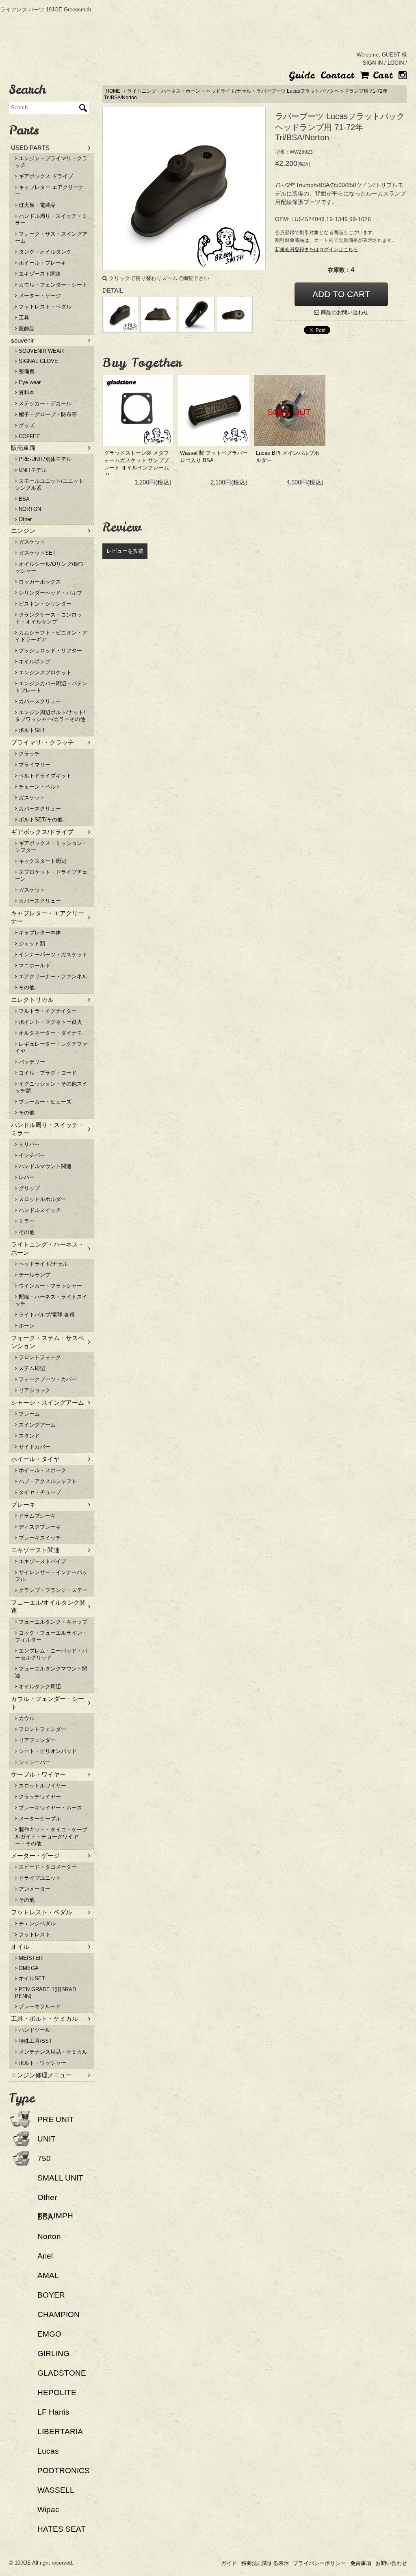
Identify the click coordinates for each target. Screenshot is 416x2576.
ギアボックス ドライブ (45, 176)
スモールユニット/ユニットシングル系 (49, 484)
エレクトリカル (32, 1000)
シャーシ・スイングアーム (48, 1402)
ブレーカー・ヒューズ (44, 1102)
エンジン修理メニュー (41, 2075)
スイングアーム (36, 1425)
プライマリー (34, 765)
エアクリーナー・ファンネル (52, 976)
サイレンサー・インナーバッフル (51, 1576)
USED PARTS (30, 148)
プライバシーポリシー (319, 2563)
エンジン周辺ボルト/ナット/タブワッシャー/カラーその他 (50, 716)
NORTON (29, 509)
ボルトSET (31, 730)
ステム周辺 (31, 1368)
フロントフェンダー (42, 1729)
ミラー (26, 1221)
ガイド (229, 2563)
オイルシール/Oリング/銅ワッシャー (50, 567)
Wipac (48, 2510)
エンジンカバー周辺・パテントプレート (51, 687)
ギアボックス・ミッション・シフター (51, 847)
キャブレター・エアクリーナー (48, 917)
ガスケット (31, 542)
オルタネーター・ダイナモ (50, 1033)
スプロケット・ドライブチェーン (51, 875)
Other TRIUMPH (55, 2207)
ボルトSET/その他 (40, 820)
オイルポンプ (34, 661)
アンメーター (34, 1889)
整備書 (26, 371)
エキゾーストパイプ (42, 1561)
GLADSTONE (62, 2373)
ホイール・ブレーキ (42, 263)
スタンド (28, 1436)
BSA (23, 499)
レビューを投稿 (125, 551)
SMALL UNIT (60, 2178)
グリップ (28, 1188)
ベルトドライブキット (44, 776)
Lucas (48, 2451)
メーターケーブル (39, 1819)
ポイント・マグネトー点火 (50, 1022)
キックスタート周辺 (42, 861)
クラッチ (28, 754)
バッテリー (31, 1062)
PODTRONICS (64, 2471)
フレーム (28, 1414)
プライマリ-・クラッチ (42, 742)
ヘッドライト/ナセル (229, 91)
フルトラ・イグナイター (47, 1011)
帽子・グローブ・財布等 (47, 414)
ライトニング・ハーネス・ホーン (164, 91)
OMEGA (28, 1968)
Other (24, 519)
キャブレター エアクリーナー (49, 191)
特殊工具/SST (35, 2041)
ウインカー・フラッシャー (50, 1286)
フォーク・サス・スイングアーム (51, 237)
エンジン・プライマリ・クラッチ (51, 162)
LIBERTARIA (60, 2432)
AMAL (48, 2275)
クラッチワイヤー (39, 1797)
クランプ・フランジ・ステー (52, 1590)
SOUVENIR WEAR (40, 351)
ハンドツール (34, 2030)
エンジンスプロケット (44, 672)
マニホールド (34, 965)
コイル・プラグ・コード (47, 1073)
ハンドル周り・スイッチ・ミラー (51, 219)
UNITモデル (32, 470)
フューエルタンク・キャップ (52, 1622)
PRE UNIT (56, 2119)
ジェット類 (31, 944)
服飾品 (26, 329)
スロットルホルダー (42, 1199)
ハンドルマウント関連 (44, 1166)
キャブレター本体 (39, 933)
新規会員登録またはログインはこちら (316, 250)
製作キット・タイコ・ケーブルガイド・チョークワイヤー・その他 (51, 1836)
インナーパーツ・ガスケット (52, 955)
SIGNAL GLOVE (38, 361)
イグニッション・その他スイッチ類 (51, 1087)
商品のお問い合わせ (344, 312)
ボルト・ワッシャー (42, 2063)
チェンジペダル (36, 1923)
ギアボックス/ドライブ (42, 832)
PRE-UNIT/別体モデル (44, 459)
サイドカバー (34, 1447)
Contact (337, 75)
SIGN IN (373, 63)
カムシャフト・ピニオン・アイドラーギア (51, 636)
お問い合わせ (391, 2563)
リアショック (34, 1390)
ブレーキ (23, 1504)
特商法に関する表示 (265, 2563)
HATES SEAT (62, 2529)
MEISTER (30, 1958)
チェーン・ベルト (39, 787)
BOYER (51, 2295)
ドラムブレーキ (36, 1516)
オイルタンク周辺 (39, 1687)
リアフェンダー (36, 1740)
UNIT (47, 2139)
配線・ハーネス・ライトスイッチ (51, 1300)
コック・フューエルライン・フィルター (51, 1636)
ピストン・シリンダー (44, 604)
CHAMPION (58, 2314)
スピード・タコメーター (47, 1867)
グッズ (26, 425)
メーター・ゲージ (39, 296)
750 (44, 2158)
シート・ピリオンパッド (47, 1751)
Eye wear (29, 382)
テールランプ (34, 1275)
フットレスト (34, 1934)
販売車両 (23, 448)
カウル (26, 1718)
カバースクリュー (39, 701)
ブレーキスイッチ (39, 1538)
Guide (302, 75)
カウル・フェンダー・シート (52, 285)
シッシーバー (34, 1762)
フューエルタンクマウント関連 (51, 1672)
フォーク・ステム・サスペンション (48, 1342)
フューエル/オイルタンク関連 (48, 1606)
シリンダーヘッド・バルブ (50, 593)
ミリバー (28, 1144)
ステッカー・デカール (44, 403)
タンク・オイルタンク (44, 252)
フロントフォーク (39, 1357)
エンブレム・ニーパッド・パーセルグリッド (51, 1654)
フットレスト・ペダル (44, 307)
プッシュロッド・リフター (50, 651)
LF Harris (53, 2412)
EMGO (49, 2334)
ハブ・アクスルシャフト (47, 1481)
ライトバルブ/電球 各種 (46, 1315)
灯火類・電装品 (36, 205)
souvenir (22, 340)
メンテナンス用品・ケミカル (52, 2052)
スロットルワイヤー (42, 1786)
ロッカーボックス (39, 582)
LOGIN (396, 63)
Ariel (45, 2256)
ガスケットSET (36, 553)
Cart (381, 75)
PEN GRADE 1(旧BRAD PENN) (45, 1993)
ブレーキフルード (39, 2006)
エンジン (23, 531)
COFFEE (29, 436)
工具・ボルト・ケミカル (44, 2019)
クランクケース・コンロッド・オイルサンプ (49, 618)
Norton (49, 2236)
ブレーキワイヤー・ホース (50, 1808)
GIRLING (53, 2353)
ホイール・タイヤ (35, 1459)
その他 (26, 987)
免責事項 (361, 2563)
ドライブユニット (39, 1878)
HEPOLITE (57, 2392)
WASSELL (56, 2490)
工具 (23, 318)
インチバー (31, 1155)
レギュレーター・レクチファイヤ (51, 1047)
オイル (20, 1947)
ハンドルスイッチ (39, 1210)
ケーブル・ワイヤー (38, 1774)
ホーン (26, 1326)
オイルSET (31, 1978)
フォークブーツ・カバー (47, 1379)
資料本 (26, 392)
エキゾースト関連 (39, 274)
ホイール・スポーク (42, 1470)
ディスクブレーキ (39, 1527)
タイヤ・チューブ (39, 1492)
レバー (26, 1177)
